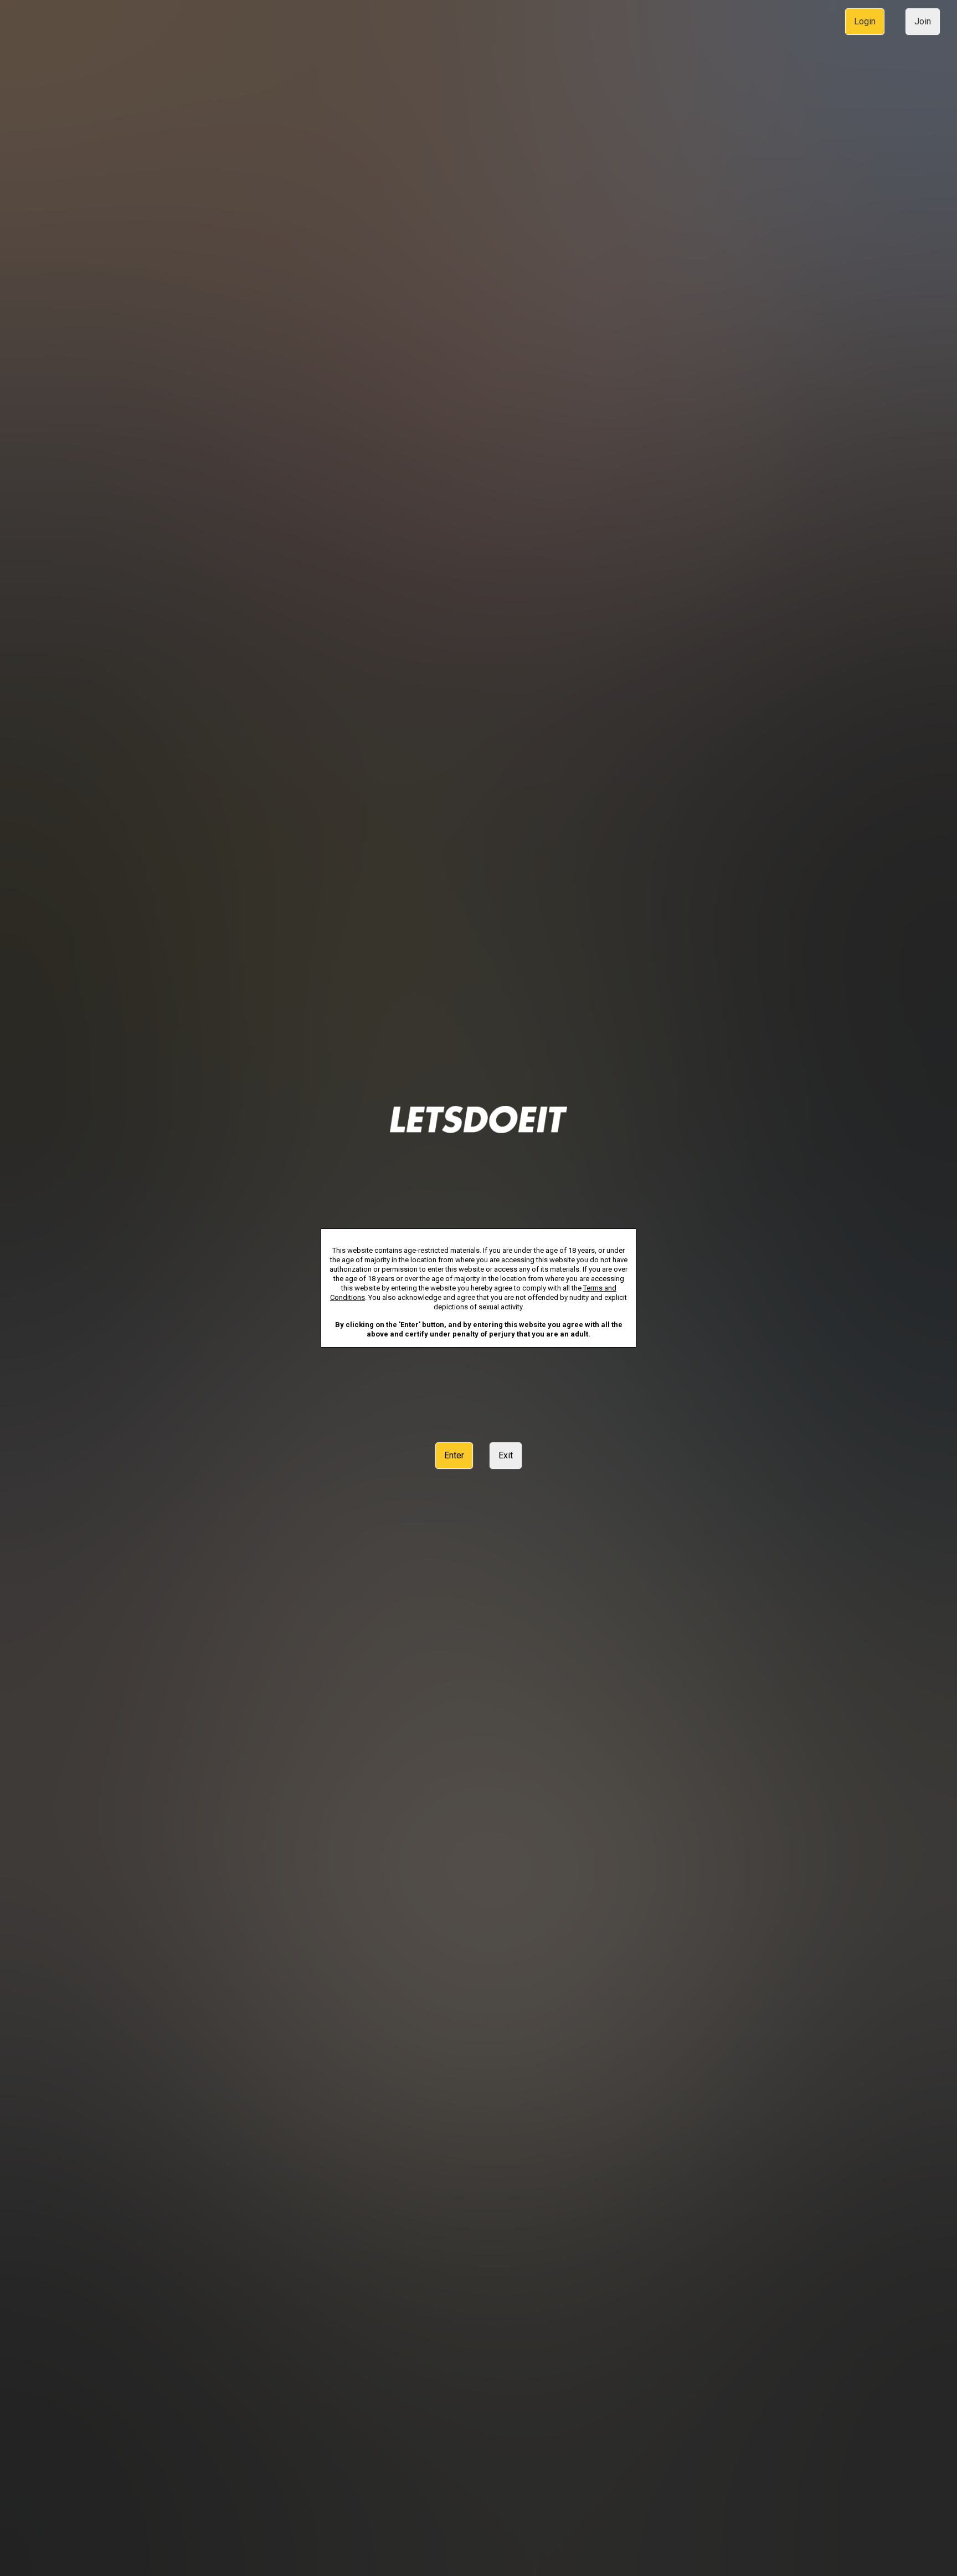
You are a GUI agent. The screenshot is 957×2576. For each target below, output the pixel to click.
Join (923, 21)
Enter (454, 1455)
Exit (506, 1455)
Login (865, 21)
